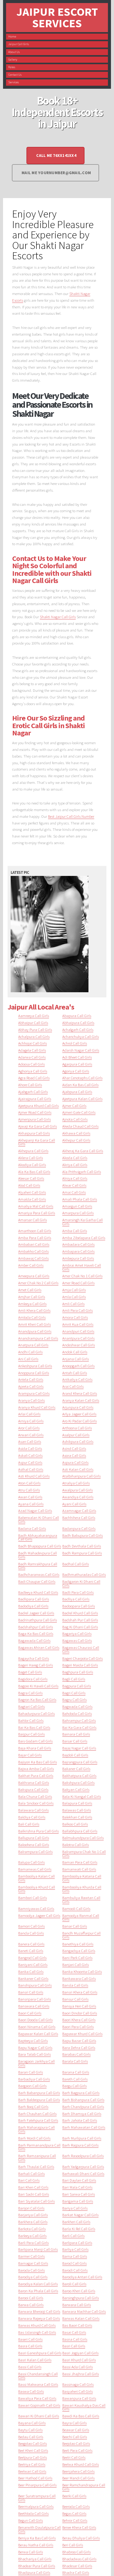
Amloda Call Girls (32, 1317)
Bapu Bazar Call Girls (79, 2041)
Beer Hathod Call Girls (35, 2478)
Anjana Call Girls (76, 1359)
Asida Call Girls (30, 1448)
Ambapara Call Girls (78, 1251)
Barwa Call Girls (31, 2305)
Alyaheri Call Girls (32, 1192)
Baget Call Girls (30, 1672)
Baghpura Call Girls (78, 1672)
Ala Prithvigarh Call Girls (82, 1172)
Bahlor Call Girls (31, 1720)
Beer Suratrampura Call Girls (37, 2498)
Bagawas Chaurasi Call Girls (81, 1649)
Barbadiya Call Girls (34, 2079)
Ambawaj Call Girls (33, 1258)
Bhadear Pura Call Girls (37, 2566)
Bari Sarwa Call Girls (79, 2194)
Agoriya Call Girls (76, 1071)
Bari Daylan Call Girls (79, 2180)
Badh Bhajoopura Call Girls (40, 1546)
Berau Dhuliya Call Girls (81, 2538)
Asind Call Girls (74, 1448)
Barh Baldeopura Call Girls (39, 2100)
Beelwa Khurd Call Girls (81, 2464)
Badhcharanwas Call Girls (39, 1574)
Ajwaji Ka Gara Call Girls (38, 1126)
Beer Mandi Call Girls (78, 2478)
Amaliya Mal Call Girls (36, 1206)
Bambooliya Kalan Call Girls (36, 1878)
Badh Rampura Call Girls (82, 1553)
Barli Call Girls (73, 2236)
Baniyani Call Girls (33, 1964)
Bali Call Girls (29, 1824)
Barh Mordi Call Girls (34, 2138)
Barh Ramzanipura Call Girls (37, 2158)
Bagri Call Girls (74, 1693)
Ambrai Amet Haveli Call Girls (82, 1267)
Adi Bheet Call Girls (77, 1057)
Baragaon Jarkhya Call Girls (36, 2063)
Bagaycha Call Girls (34, 1658)
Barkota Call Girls (32, 2229)
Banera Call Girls (31, 1944)
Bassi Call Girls (30, 2367)
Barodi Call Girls (75, 2270)
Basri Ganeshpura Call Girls (40, 2353)
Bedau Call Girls (31, 2437)
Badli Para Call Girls (78, 1592)
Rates (12, 67)
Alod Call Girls (29, 1185)
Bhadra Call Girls (76, 2572)
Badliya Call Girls (76, 1599)
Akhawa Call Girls (76, 1133)
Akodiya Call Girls (32, 1165)
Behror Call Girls (75, 2520)
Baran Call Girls (31, 2072)
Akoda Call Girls (75, 1158)
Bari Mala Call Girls (77, 2187)
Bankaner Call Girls (33, 1978)
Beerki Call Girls (74, 2496)
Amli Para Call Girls (78, 1310)
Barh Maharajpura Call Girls (36, 2129)
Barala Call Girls (75, 2061)
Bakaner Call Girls (76, 1769)
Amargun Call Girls (77, 1206)
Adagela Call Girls (32, 1050)
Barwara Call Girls (77, 2305)
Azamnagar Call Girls (79, 1510)
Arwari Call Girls (31, 1435)
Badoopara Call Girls (79, 1606)
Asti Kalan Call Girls (78, 1469)
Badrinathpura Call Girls (38, 1620)
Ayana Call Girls (31, 1504)
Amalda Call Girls (32, 1199)
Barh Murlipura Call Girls (82, 2138)
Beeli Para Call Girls (77, 2450)
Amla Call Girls (74, 1297)
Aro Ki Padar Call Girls (79, 1421)
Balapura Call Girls (77, 1803)
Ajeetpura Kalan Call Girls (82, 1099)
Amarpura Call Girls (78, 1213)
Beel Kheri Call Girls (33, 2450)
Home (12, 36)
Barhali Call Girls (31, 2173)
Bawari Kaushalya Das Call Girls (84, 2407)
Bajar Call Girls (30, 1755)
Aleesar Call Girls (31, 1178)
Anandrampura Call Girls (38, 1338)
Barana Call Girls (76, 2072)
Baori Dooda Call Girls (35, 2020)
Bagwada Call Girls (77, 1706)
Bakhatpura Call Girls (79, 1775)
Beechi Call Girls (75, 2437)
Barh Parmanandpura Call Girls (39, 2147)
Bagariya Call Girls (77, 1633)
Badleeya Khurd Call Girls (38, 1592)
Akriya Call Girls (75, 1165)
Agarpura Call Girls (77, 1064)
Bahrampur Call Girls (79, 1720)
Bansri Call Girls (31, 1992)
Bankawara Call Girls (79, 1978)
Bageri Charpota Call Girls (83, 1658)
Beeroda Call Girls (76, 2506)
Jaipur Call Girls (19, 44)
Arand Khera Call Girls (80, 1393)
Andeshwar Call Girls (79, 1345)
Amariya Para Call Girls (37, 1213)
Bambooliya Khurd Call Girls (37, 1889)
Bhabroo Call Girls (76, 2552)
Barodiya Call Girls (33, 2277)
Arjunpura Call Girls (78, 1407)
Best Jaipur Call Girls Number (71, 816)
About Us (14, 52)
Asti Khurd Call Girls (34, 1476)
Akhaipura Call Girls (34, 1133)
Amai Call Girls (74, 1192)
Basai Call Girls (74, 2332)
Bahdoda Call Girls (77, 1713)
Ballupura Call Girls (34, 1838)
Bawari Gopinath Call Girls (39, 2405)
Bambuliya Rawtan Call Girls (81, 1900)
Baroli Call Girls (74, 2284)
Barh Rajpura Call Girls (80, 2145)
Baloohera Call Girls (34, 1845)
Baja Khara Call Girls (35, 1748)
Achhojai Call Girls (33, 1043)
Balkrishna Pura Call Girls (38, 1831)
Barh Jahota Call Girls (80, 2120)
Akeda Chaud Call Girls (80, 1126)
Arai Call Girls (73, 1386)
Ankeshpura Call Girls (35, 1366)
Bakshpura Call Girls (78, 1782)
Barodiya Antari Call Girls (82, 2277)
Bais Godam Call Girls (35, 1741)
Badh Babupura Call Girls (83, 1535)
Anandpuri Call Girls (78, 1331)
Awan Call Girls (30, 1497)
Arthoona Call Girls (77, 1428)
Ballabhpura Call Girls (80, 1831)
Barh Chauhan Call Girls (37, 2114)
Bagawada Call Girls (34, 1640)
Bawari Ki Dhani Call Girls (39, 2416)
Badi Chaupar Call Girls (37, 1581)
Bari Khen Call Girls (33, 2187)
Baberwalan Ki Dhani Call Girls (39, 1519)
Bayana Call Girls (32, 2423)
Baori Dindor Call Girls (80, 2013)
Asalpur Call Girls (76, 1435)
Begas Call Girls (74, 2513)
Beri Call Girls (73, 2545)
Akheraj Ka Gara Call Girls (83, 1151)
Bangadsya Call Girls (79, 1951)
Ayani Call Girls (74, 1504)
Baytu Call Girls (30, 2430)
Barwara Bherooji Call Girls (39, 2311)
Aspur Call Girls (30, 1462)
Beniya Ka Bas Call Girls (37, 2538)
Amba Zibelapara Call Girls (84, 1238)
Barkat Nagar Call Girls (80, 2215)
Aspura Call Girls (75, 1462)
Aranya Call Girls (31, 1400)
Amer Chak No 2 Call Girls (38, 1283)
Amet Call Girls (30, 1290)
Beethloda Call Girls (33, 2513)
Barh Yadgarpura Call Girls (83, 2167)
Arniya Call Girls (31, 1421)
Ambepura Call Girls (78, 1258)
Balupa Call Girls (31, 1862)
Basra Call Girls (30, 2346)
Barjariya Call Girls (33, 2215)
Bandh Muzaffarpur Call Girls (81, 1935)
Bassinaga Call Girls (78, 2384)
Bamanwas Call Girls (35, 1869)
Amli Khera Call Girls (34, 1310)
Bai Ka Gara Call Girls (79, 1727)
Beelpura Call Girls (33, 2457)
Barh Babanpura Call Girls (39, 2093)
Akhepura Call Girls (33, 1151)
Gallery (13, 60)
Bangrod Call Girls (32, 1958)
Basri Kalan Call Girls (35, 2360)
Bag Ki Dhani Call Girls (80, 1627)
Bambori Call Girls (33, 1898)
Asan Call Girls (30, 1441)
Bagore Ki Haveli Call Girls (38, 1686)
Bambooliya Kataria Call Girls (82, 1878)
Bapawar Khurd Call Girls (82, 2034)
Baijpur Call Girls (31, 1734)
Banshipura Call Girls (35, 1985)
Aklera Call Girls (31, 1158)
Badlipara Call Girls (34, 1599)
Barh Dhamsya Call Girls (82, 2114)
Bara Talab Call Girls (35, 2054)
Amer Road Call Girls (78, 1283)
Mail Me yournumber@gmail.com (56, 173)
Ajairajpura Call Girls (35, 1099)
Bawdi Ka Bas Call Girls (81, 2416)
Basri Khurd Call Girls (79, 2360)
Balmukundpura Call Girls (83, 1838)
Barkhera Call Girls (33, 2222)
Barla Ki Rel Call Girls (79, 2229)
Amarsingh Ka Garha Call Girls (83, 1222)
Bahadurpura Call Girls (36, 1713)
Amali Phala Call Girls (80, 1199)
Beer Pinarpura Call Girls (37, 2485)
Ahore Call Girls (30, 1085)
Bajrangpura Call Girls (80, 1762)
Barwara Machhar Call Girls (84, 2311)
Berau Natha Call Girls (36, 2545)
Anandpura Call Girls (35, 1331)
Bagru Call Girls (74, 1699)
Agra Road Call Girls (34, 1078)
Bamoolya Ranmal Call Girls (81, 1917)
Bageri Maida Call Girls (80, 1665)
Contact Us (15, 75)
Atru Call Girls (29, 1490)
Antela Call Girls (31, 1379)
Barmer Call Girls (31, 2256)
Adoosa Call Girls (31, 1064)
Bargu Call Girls (74, 2086)
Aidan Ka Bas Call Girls (80, 1085)
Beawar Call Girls (76, 2430)
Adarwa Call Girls (32, 1057)
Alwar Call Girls (74, 1185)
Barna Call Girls (75, 2256)
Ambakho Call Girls (33, 1251)
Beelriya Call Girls (32, 2464)
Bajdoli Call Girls (75, 1755)
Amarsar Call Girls (33, 1220)
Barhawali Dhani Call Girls (83, 2173)
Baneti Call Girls (31, 1951)
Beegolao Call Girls (33, 2443)
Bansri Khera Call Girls (80, 1992)
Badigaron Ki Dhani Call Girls (81, 1583)
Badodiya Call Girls (33, 1606)
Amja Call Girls (74, 1290)
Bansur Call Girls (75, 1999)
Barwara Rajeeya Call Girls (39, 2318)
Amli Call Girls (73, 1304)
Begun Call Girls (31, 2520)
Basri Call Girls (74, 2346)
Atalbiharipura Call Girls (81, 1476)
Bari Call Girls (29, 2180)
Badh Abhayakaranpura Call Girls (38, 1537)
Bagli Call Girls (74, 1679)
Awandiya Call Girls (78, 1497)
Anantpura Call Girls (78, 1338)
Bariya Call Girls (75, 2208)
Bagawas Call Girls (77, 1640)
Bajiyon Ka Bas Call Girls (38, 1762)
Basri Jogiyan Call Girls (80, 2353)
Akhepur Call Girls (76, 1140)
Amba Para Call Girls (35, 1238)
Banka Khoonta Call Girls (82, 1971)
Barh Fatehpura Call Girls (38, 2120)
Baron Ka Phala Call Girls (38, 2291)
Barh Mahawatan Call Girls (84, 2127)
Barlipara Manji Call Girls (38, 2249)
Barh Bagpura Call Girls (81, 2093)
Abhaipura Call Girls (78, 1023)
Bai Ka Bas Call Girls (34, 1727)
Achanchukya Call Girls (81, 1036)
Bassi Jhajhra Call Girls (81, 2374)
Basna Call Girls (75, 2339)
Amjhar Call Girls (32, 1297)
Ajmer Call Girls (74, 1106)
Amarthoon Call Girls (35, 1231)
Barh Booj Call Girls (33, 2107)
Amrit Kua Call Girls (78, 1324)
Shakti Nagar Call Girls (58, 617)
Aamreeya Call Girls (34, 1016)
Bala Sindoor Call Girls (36, 1803)
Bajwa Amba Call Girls (36, 1769)
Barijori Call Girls (31, 2208)
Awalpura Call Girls (78, 1490)
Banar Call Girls (75, 1926)
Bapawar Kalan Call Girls (38, 2034)
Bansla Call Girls (75, 1985)
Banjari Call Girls (76, 1964)
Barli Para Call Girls (33, 2243)
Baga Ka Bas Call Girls (36, 1633)
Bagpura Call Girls (77, 1686)
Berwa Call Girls (31, 2552)
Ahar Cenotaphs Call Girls (82, 1078)
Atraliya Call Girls (76, 1483)
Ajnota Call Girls (75, 1119)
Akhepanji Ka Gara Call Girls (37, 1142)
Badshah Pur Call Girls (80, 1620)
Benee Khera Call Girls (79, 2527)
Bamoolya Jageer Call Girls (39, 1915)
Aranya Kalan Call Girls (81, 1400)
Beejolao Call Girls (76, 2443)
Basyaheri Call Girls (78, 2391)
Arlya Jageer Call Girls (79, 1414)
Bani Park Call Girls (77, 1958)
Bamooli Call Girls (76, 1908)
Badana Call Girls (32, 1528)
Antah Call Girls (75, 1373)
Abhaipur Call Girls (33, 1023)
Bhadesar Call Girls (77, 2566)
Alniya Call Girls (75, 1178)
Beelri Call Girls (74, 2457)
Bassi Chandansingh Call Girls (38, 2376)
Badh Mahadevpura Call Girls (38, 1555)
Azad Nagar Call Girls (35, 1510)
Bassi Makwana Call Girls (38, 2384)
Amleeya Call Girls (32, 1304)
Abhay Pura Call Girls (35, 1029)
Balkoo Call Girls (75, 1824)
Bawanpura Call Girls (79, 2398)
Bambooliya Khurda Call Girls (82, 1889)
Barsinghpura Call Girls (81, 2298)
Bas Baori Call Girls (77, 2325)
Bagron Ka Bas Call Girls (37, 1699)
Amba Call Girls (75, 1231)
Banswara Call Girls (34, 2006)
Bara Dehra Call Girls (79, 2047)
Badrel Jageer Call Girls (36, 1613)
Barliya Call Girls (75, 2249)
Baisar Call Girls (75, 1741)
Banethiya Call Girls (78, 1944)
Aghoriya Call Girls (33, 1071)
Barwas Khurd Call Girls (37, 2325)
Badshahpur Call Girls (36, 1627)
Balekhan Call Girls (77, 1817)
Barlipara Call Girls (77, 2243)
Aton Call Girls (29, 1483)
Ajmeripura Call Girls (35, 1119)
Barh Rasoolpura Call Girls (83, 2156)
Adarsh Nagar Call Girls (81, 1050)
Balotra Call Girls (76, 1845)
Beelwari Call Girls (32, 2471)
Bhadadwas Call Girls (79, 2559)
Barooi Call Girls (31, 2298)
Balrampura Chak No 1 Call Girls (84, 1853)
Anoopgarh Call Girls (78, 1366)
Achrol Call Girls (75, 1043)
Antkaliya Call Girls (77, 1379)
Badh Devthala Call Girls (82, 1546)
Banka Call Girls (31, 1971)
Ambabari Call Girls (34, 1244)
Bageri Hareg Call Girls (36, 1665)
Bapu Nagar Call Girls (35, 2047)
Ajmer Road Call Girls (35, 1112)
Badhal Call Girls (76, 1564)
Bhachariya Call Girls (35, 2559)
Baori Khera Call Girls (79, 2020)
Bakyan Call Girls (76, 1789)
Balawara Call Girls (33, 1810)
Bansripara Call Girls (35, 1999)
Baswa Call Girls (31, 2391)
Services (14, 82)
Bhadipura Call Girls (34, 2572)
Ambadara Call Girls (78, 1244)
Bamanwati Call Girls (79, 1869)
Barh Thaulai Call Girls (36, 2167)
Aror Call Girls (29, 1428)
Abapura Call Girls (77, 1016)
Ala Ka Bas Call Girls (34, 1172)
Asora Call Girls (74, 1455)
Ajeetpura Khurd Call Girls (38, 1106)
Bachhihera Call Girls (79, 1517)
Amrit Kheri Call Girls (35, 1324)
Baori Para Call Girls (78, 2027)
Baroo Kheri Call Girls (79, 2291)
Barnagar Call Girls (33, 2263)
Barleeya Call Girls (32, 2236)
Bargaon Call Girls (32, 2086)
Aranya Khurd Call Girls (37, 1407)
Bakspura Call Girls (33, 1789)
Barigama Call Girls (78, 2201)
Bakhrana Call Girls (34, 1782)
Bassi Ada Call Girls (78, 2367)
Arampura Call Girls (34, 1393)
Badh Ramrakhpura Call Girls (38, 1566)
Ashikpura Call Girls (78, 1441)
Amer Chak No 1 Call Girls (82, 1276)
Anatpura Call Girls (33, 1345)
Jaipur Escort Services (57, 17)
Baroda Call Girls (31, 2270)
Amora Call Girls (75, 1317)
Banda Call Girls (31, 1933)
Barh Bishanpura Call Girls (83, 2100)
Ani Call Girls (28, 1359)
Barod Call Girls (74, 2263)
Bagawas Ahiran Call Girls (39, 1647)
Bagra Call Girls (30, 1693)
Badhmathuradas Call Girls (84, 1574)
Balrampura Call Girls (35, 1852)
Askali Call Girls (30, 1455)
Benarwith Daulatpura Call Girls (40, 2529)
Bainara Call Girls (76, 1734)
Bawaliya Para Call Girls (37, 2398)
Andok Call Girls (75, 1352)
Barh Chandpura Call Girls (83, 2107)
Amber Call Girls (31, 1265)
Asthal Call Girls (31, 1469)
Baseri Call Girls (30, 2339)
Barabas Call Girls (76, 2054)
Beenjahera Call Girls (78, 2471)
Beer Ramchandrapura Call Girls (84, 2487)
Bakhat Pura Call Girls (36, 1775)
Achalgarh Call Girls (78, 1029)
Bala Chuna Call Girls (35, 1796)
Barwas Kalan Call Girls (81, 2318)
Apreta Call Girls (31, 1386)
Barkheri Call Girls (76, 2222)
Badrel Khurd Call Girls (80, 1613)
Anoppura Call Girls (34, 1373)
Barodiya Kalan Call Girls (38, 2284)
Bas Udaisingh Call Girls (37, 2332)
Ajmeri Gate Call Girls (79, 1112)
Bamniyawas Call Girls (36, 1908)
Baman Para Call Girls (80, 1862)
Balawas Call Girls (77, 1810)
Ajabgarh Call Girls (33, 1092)
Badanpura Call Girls (79, 1528)
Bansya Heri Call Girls (79, 2006)
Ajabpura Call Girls (77, 1092)
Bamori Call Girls (31, 1926)
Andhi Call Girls (30, 1352)
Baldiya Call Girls (32, 1817)
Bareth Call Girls (75, 2079)
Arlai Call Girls (29, 1414)
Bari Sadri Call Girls (34, 2194)
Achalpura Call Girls (34, 1036)
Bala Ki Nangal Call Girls (82, 1796)
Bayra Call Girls (74, 2423)
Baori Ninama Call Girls (37, 2027)
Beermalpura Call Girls (36, 2506)
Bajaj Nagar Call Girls (79, 1748)
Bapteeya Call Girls (33, 2041)
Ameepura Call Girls (34, 1276)
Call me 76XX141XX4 (56, 156)
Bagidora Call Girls (33, 1679)
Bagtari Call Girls (31, 1706)
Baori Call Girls (30, 2013)
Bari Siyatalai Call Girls (36, 2201)
